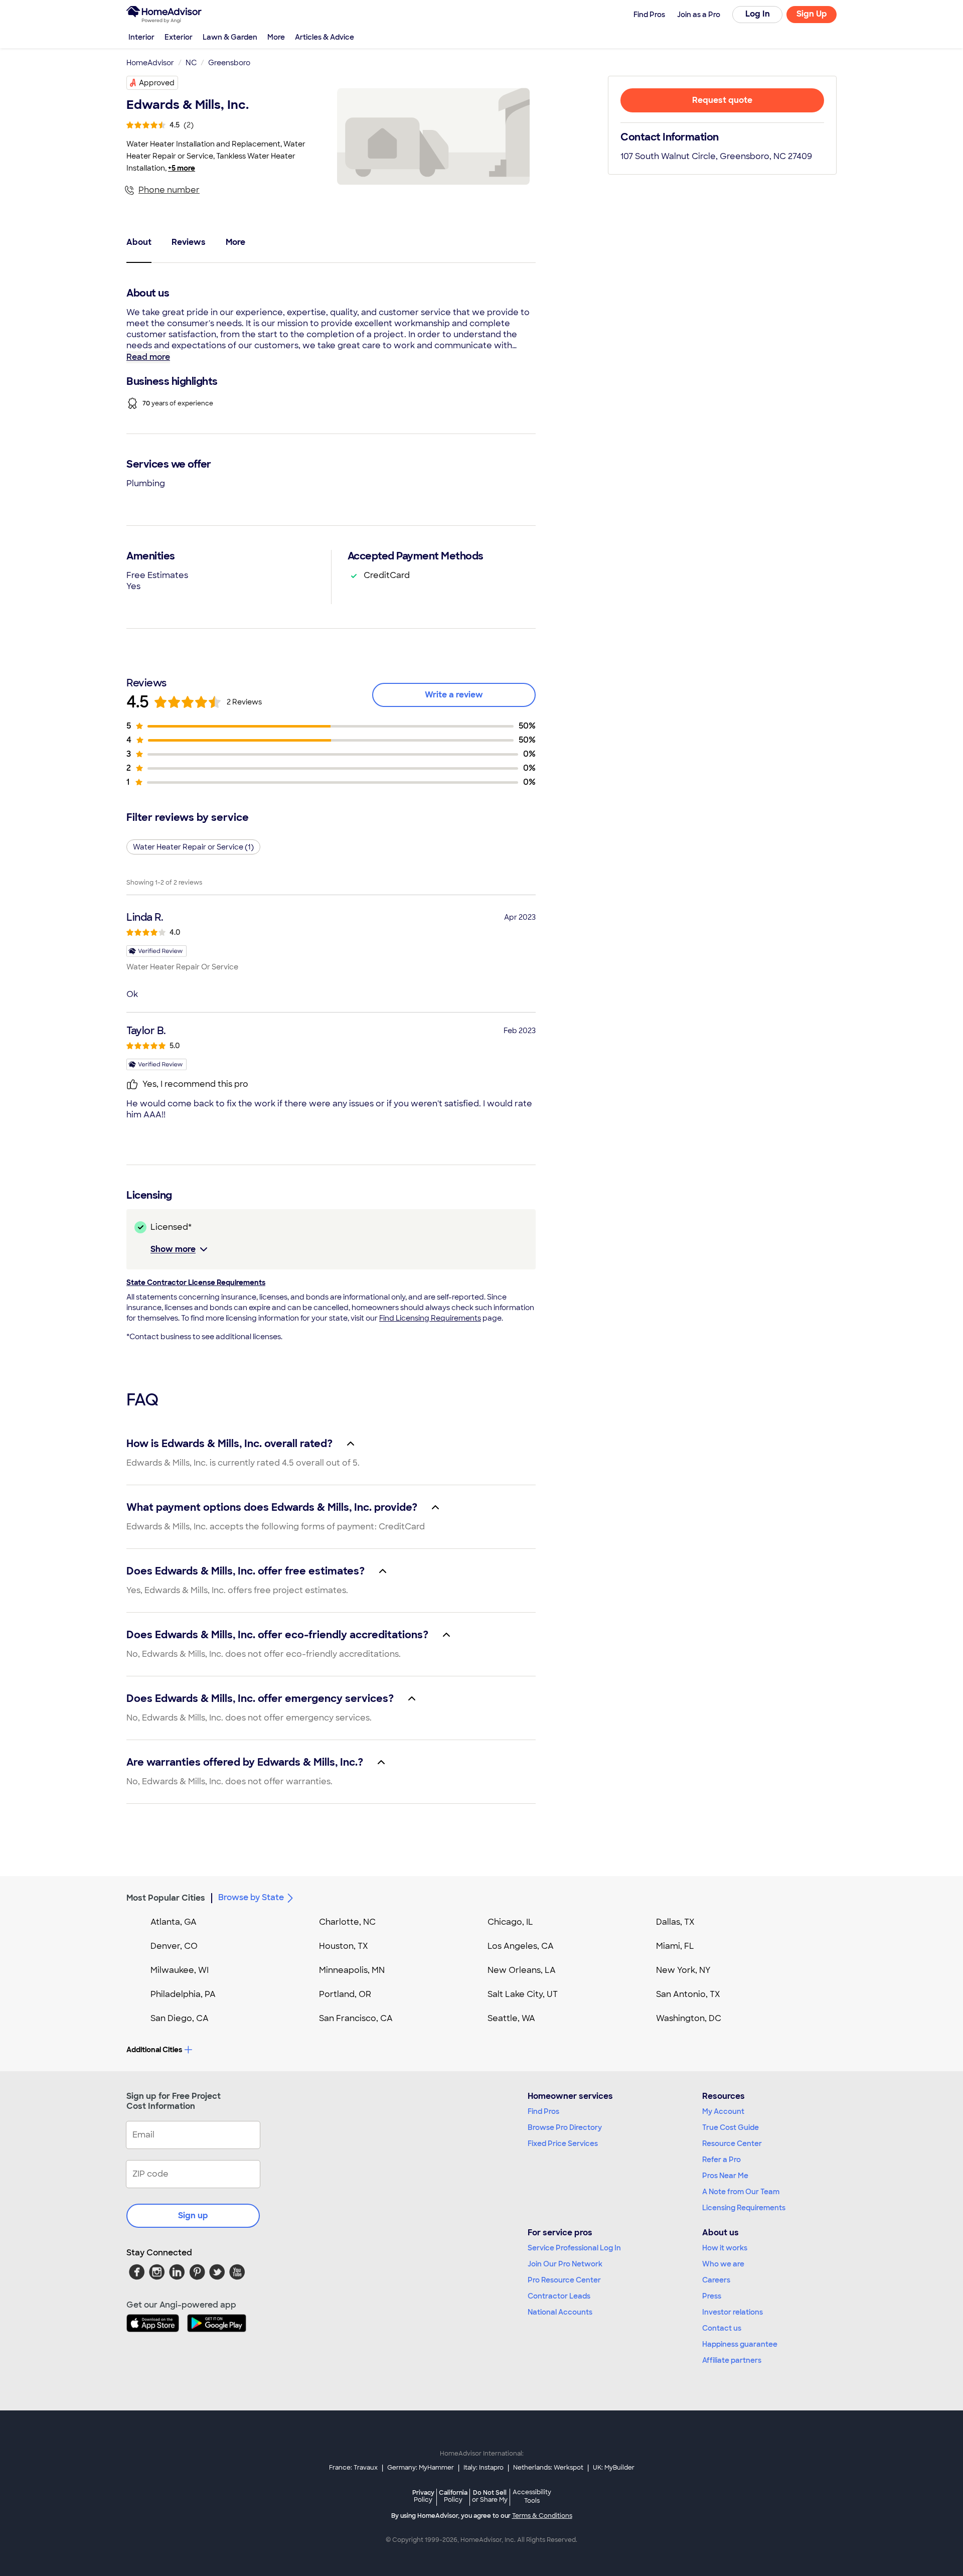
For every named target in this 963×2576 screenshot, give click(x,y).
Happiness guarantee (740, 2344)
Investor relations (733, 2312)
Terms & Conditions (542, 2516)
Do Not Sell (490, 2496)
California (453, 2496)
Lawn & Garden (230, 37)
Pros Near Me (725, 2176)
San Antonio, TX (688, 1994)
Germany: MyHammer (421, 2468)
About (139, 242)
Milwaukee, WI (180, 1970)
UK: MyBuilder (614, 2468)
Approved (157, 83)
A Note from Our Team (741, 2192)
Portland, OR (345, 1994)
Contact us (722, 2328)
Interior (141, 37)
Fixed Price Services (563, 2143)
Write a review (454, 695)
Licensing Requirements (744, 2208)
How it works (725, 2248)
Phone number (169, 190)
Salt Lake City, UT (523, 1994)
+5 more (182, 168)
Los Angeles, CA (521, 1946)
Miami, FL (675, 1946)
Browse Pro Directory (565, 2127)
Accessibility (532, 2497)
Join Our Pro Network (565, 2264)
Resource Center (732, 2143)
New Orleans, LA (522, 1970)
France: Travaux (353, 2468)
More (276, 37)
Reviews (189, 242)
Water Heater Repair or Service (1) (193, 847)
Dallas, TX (675, 1922)
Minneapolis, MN (352, 1970)
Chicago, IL (510, 1922)
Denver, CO (174, 1946)
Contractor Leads (559, 2296)
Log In (758, 14)
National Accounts (560, 2312)
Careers (716, 2280)
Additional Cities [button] (154, 2050)
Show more (173, 1249)
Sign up (193, 2215)
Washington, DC (689, 2018)
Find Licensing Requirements (430, 1318)
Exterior (179, 37)
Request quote (722, 100)
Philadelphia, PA (183, 1994)
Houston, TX (344, 1946)
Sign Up (812, 14)
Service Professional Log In (574, 2248)
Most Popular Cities (166, 1898)
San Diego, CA (180, 2018)
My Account (723, 2111)
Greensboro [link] (229, 63)
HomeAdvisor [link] (150, 63)
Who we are (723, 2264)
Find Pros (543, 2111)
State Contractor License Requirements (196, 1282)
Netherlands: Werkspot (548, 2468)
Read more (148, 357)
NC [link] (191, 63)
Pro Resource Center (564, 2280)
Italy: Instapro (484, 2468)
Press (712, 2296)
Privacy (423, 2496)
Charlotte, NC (347, 1922)
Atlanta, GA (174, 1922)
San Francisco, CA (356, 2018)
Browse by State (251, 1897)
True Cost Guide (731, 2127)
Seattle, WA (511, 2018)
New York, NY (683, 1970)
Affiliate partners (732, 2360)
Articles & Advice (325, 37)
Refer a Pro (721, 2160)
